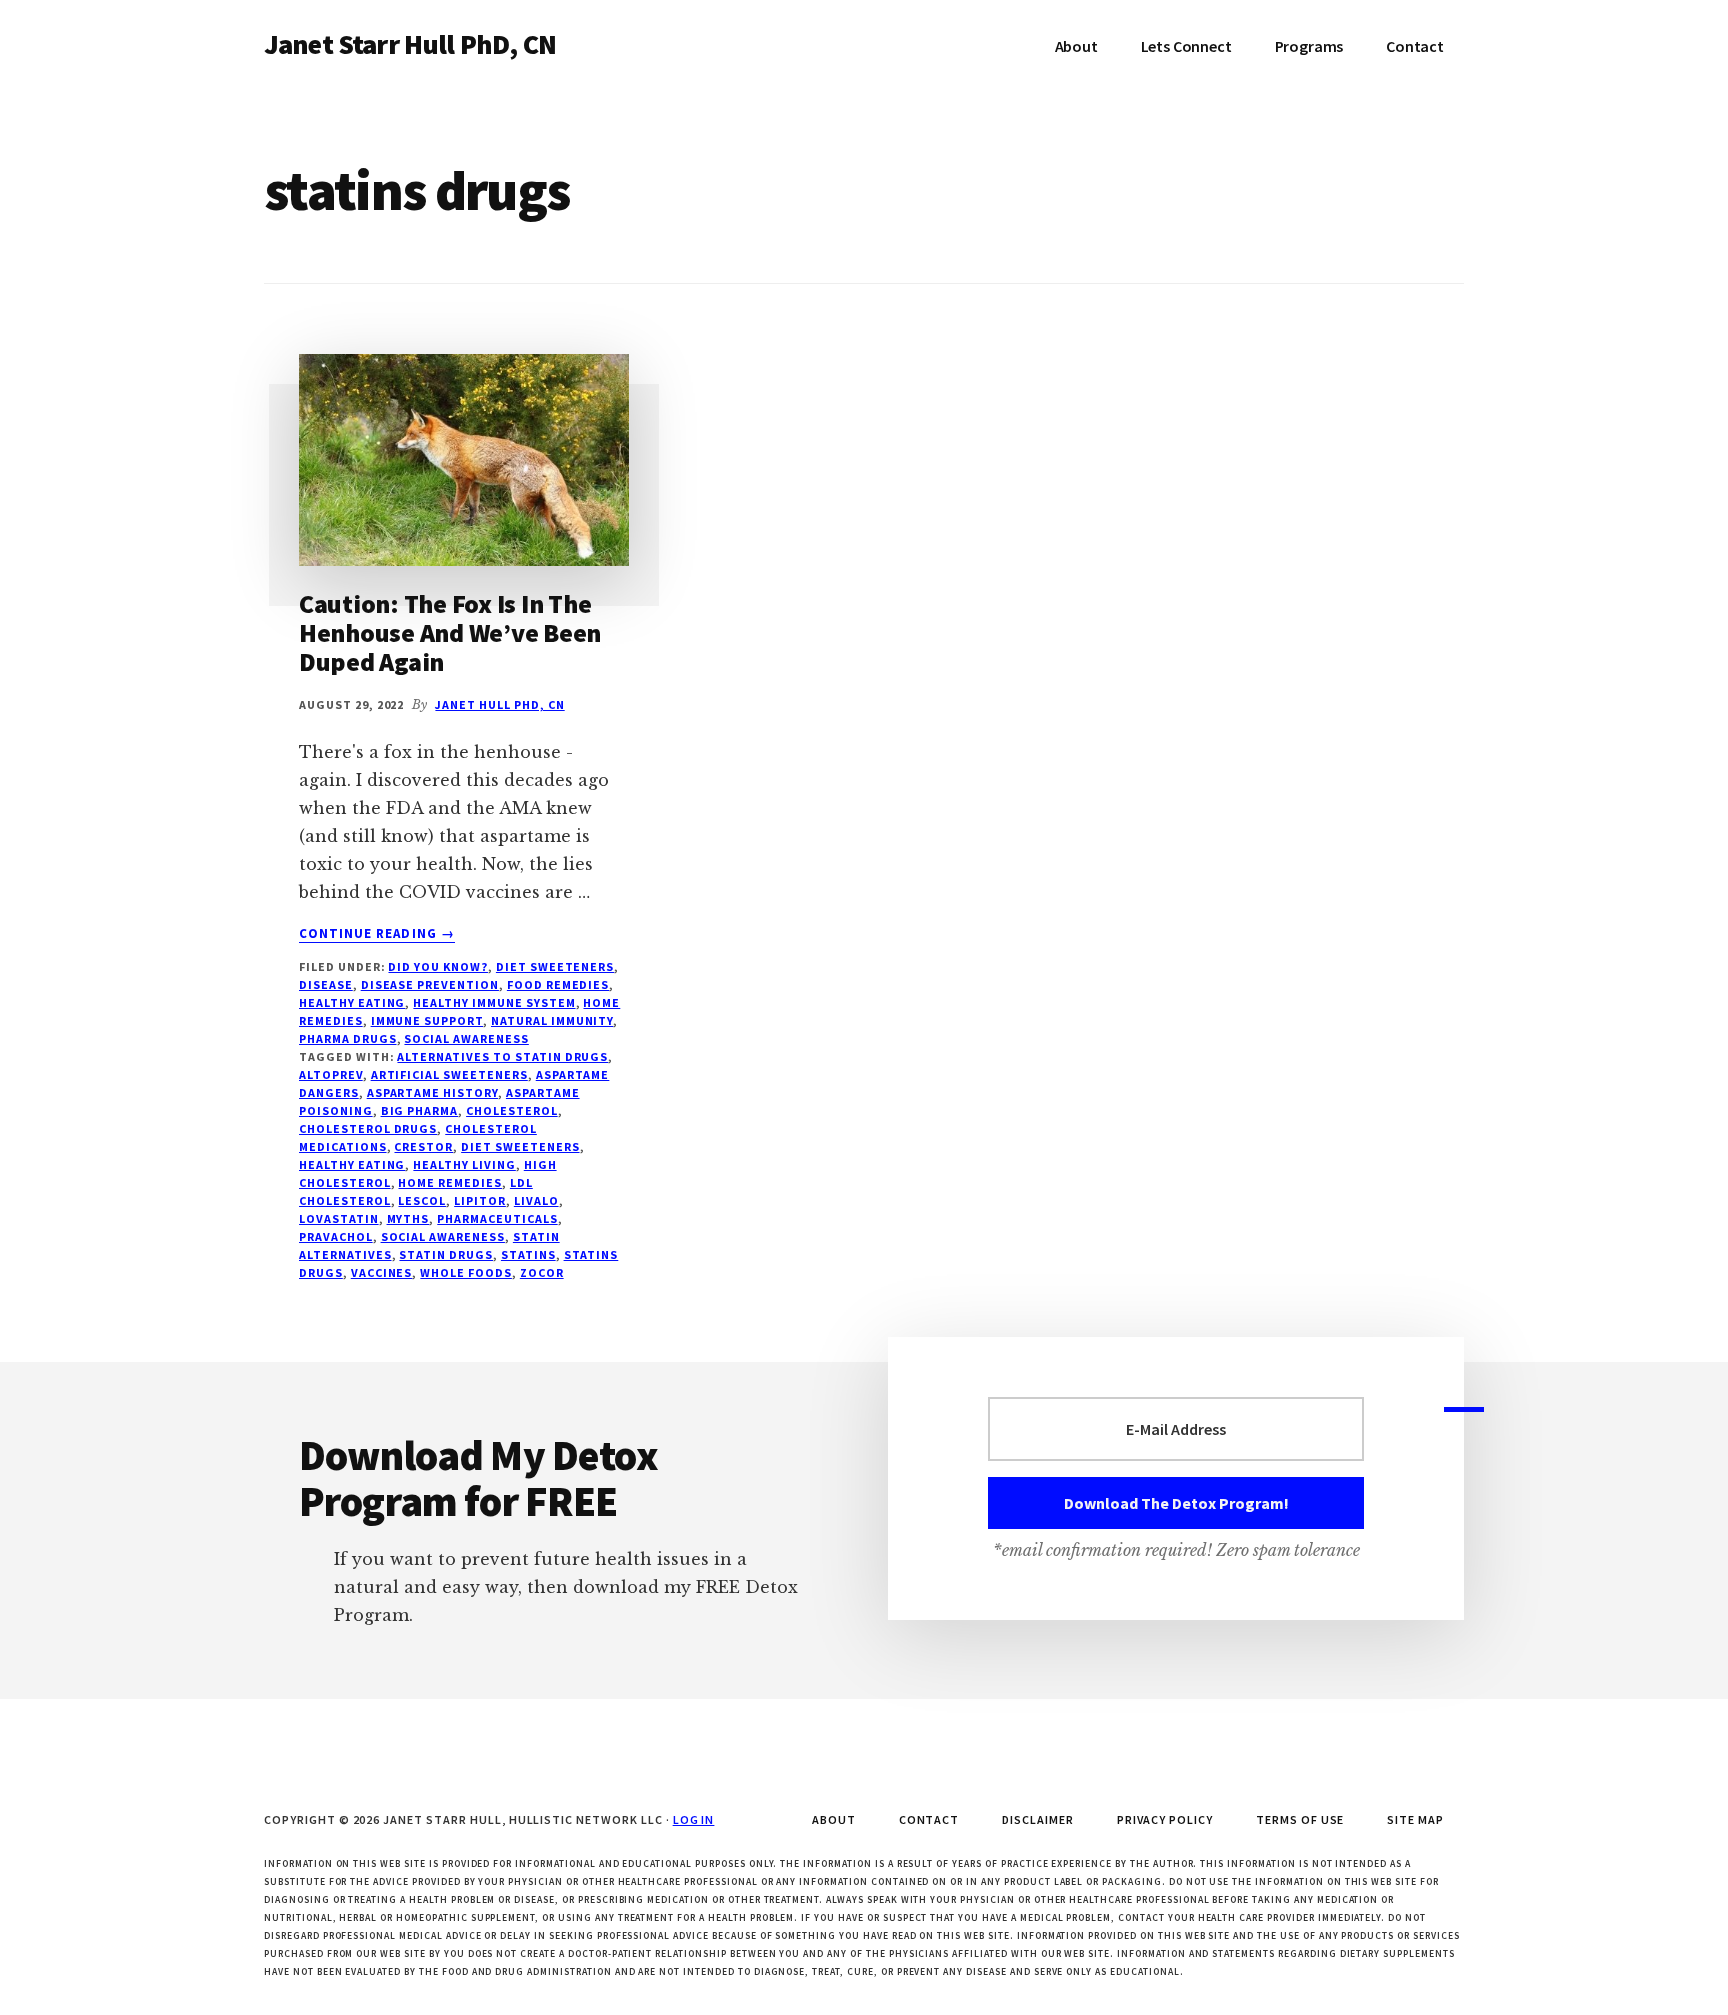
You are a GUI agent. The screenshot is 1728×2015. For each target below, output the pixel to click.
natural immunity (552, 1020)
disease (326, 984)
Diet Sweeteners (555, 966)
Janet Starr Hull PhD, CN (410, 44)
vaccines (382, 1272)
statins (528, 1254)
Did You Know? (437, 966)
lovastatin (339, 1218)
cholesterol (512, 1110)
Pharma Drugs (348, 1038)
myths (408, 1218)
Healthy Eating (352, 1002)
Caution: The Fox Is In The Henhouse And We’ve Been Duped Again (450, 632)
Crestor (423, 1146)
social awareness (466, 1038)
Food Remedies (558, 984)
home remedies (449, 1182)
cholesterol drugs (368, 1128)
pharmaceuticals (497, 1218)
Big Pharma (420, 1110)
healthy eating (352, 1164)
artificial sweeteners (449, 1074)
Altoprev (331, 1074)
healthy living (464, 1164)
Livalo (536, 1200)
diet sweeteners (520, 1146)
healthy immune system (494, 1002)
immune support (427, 1020)
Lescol (422, 1200)
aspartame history (432, 1092)
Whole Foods (466, 1272)
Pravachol (336, 1236)
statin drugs (446, 1254)
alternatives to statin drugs (502, 1056)
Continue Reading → (377, 934)
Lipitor (480, 1200)
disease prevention (430, 984)
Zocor (542, 1272)
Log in (694, 1819)
